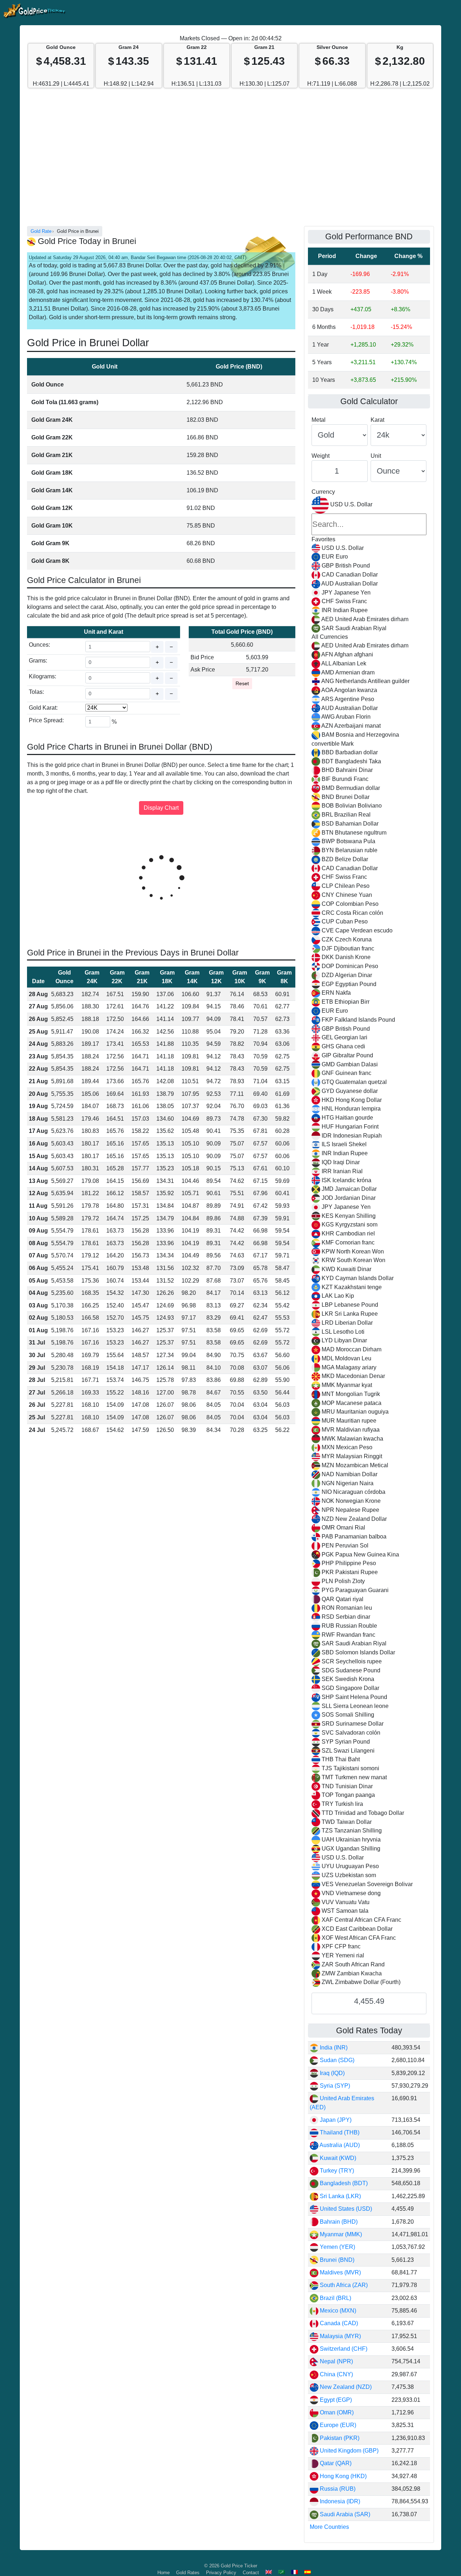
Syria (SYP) (334, 2086)
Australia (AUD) (339, 2145)
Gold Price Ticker (239, 2566)
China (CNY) (336, 2374)
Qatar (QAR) (335, 2463)
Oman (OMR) (336, 2412)
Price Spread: (46, 720)
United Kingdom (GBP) (348, 2451)
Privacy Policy (221, 2573)
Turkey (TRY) (336, 2171)
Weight (321, 456)
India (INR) (333, 2048)
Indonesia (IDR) (339, 2501)
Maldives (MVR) (340, 2272)
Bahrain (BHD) (338, 2222)
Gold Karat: (43, 708)
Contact (251, 2573)
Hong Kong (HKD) (343, 2476)
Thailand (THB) (339, 2132)
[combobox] (369, 1242)
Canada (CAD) (338, 2323)
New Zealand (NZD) (345, 2387)
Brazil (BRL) (335, 2298)
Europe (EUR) (337, 2425)
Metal (319, 420)
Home (164, 2573)
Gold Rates (188, 2573)
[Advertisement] (230, 161)
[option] (369, 548)
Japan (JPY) (335, 2120)
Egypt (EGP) (335, 2400)
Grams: (38, 661)
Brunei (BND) (336, 2260)
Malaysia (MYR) (340, 2336)
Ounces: (39, 645)
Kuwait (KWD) (337, 2158)
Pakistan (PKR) (339, 2438)
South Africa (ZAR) (343, 2285)
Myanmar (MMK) (340, 2234)
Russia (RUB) (337, 2489)
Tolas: (36, 692)
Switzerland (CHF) (343, 2349)
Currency (323, 492)
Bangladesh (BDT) (343, 2183)
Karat (377, 420)
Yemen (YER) (337, 2247)
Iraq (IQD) (332, 2073)
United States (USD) (345, 2209)
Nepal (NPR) (336, 2361)
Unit (376, 456)
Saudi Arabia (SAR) (344, 2514)
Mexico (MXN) (337, 2311)
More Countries (329, 2527)
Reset (242, 683)
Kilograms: (42, 676)
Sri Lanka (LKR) (340, 2196)
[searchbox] (369, 524)
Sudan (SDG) (336, 2060)
